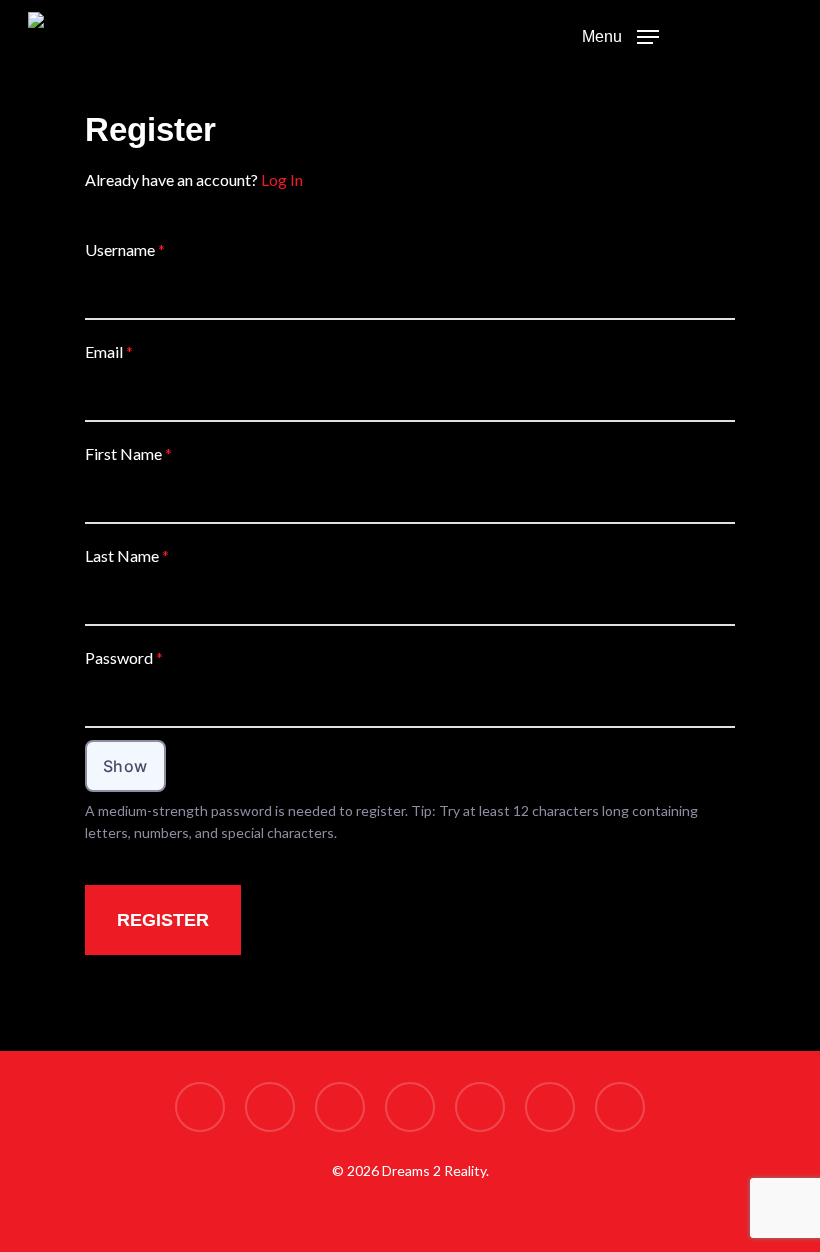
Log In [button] (282, 179)
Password (124, 657)
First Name (128, 453)
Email (109, 351)
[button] (620, 35)
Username (125, 249)
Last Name (127, 555)
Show (125, 766)
